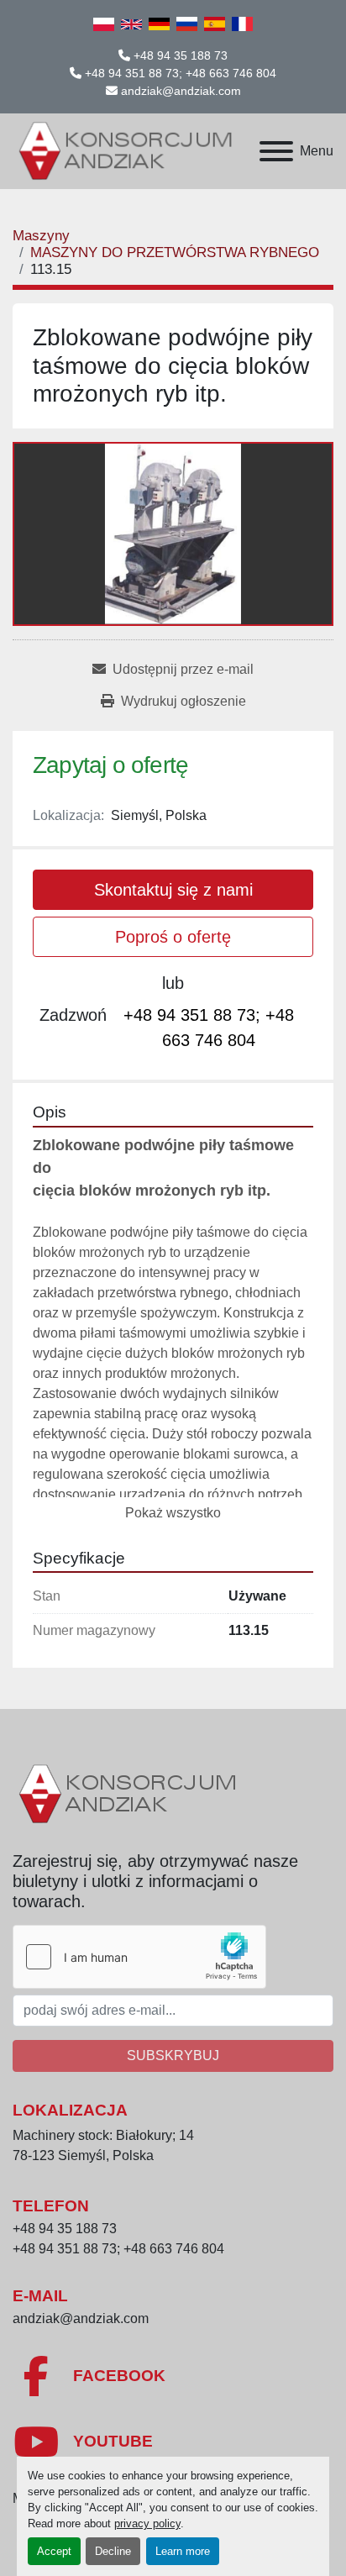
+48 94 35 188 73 (181, 55)
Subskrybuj (173, 2056)
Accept (54, 2551)
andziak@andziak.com (181, 91)
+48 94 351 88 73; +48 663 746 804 (181, 73)
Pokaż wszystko (173, 1513)
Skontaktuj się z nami (173, 890)
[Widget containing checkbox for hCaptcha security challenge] (139, 1957)
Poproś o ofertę (173, 937)
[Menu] (276, 151)
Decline (113, 2551)
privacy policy (147, 2523)
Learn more (183, 2551)
